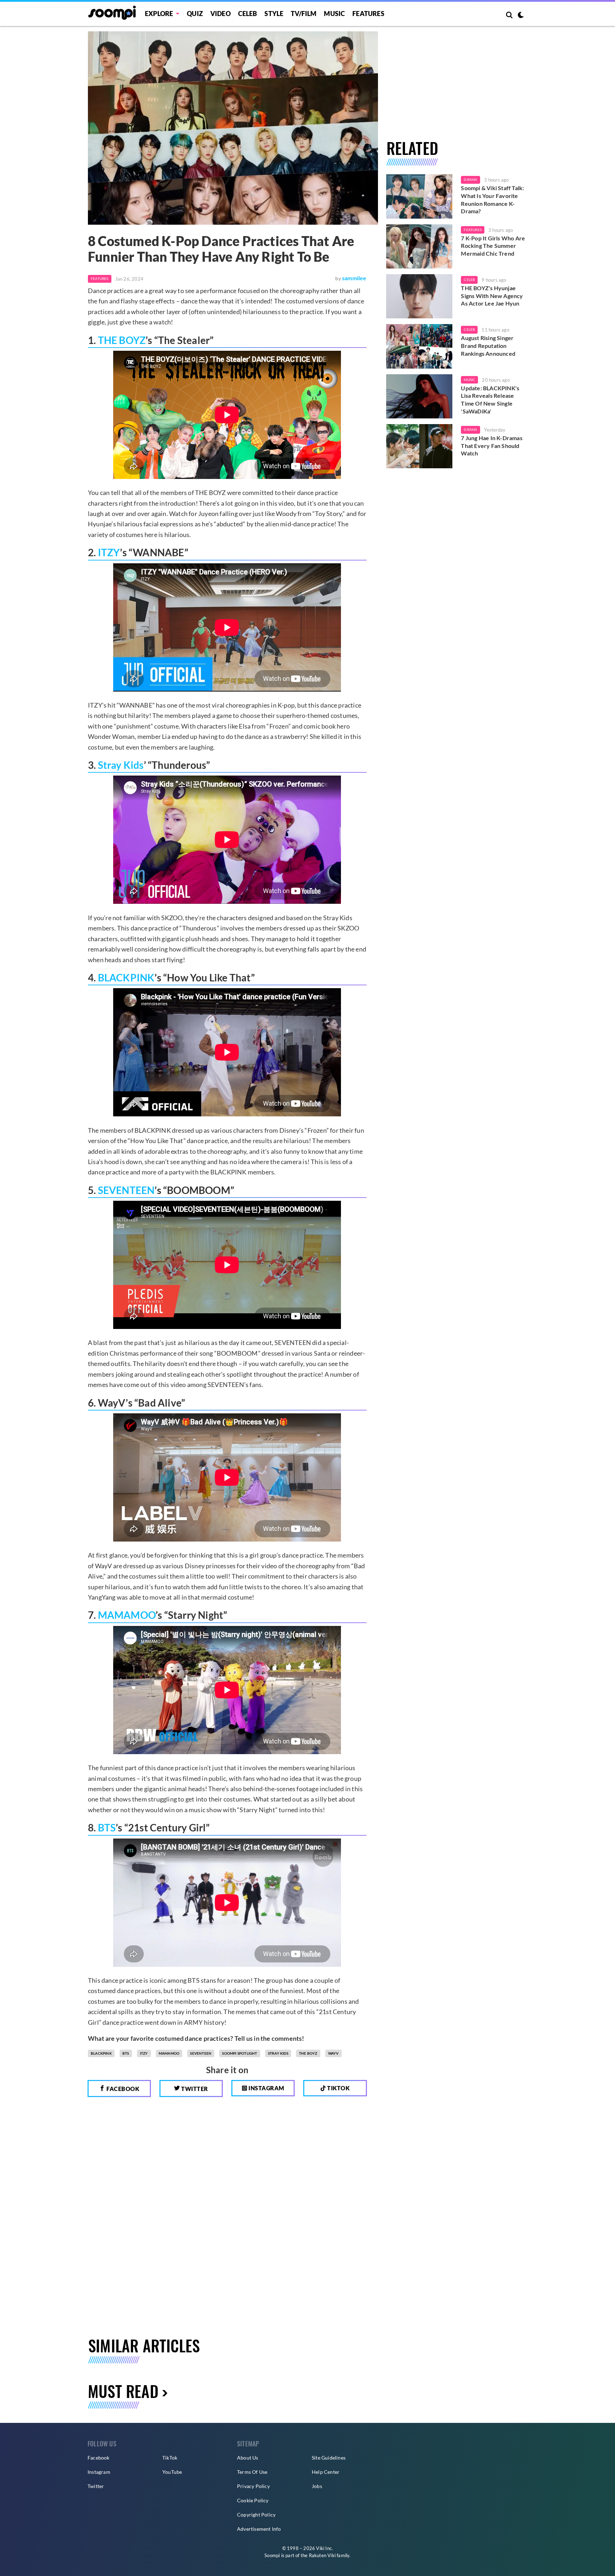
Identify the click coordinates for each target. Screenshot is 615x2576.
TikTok (170, 2458)
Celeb (248, 14)
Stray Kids (121, 765)
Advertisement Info (259, 2529)
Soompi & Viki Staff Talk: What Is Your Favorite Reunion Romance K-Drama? (492, 199)
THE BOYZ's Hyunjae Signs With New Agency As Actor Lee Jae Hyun (492, 296)
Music (334, 14)
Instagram (266, 2088)
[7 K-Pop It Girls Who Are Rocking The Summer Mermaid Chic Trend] (419, 246)
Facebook (122, 2089)
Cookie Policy (253, 2500)
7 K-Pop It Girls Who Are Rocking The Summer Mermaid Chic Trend (493, 246)
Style (274, 14)
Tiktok (338, 2088)
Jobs (317, 2486)
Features (368, 14)
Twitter (194, 2089)
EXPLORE (159, 14)
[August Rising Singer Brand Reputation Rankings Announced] (419, 346)
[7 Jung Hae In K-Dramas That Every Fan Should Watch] (419, 446)
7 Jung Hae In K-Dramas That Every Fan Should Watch (492, 445)
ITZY (109, 552)
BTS (107, 1827)
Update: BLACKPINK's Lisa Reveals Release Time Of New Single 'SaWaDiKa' (490, 400)
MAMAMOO (127, 1615)
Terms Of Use (252, 2472)
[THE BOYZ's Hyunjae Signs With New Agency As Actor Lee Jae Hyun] (419, 296)
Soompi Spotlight (240, 2053)
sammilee (354, 278)
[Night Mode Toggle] (521, 16)
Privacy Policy (253, 2486)
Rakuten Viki (322, 2555)
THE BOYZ (122, 340)
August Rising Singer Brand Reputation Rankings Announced (488, 345)
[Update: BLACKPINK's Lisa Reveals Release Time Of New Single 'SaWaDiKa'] (419, 396)
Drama (471, 179)
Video (220, 14)
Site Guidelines (329, 2458)
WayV (333, 2053)
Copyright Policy (256, 2515)
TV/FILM (304, 14)
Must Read (123, 2391)
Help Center (326, 2472)
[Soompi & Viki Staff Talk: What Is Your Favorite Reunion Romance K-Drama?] (419, 196)
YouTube (172, 2472)
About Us (248, 2458)
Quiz (195, 14)
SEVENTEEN (126, 1190)
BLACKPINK (126, 977)
